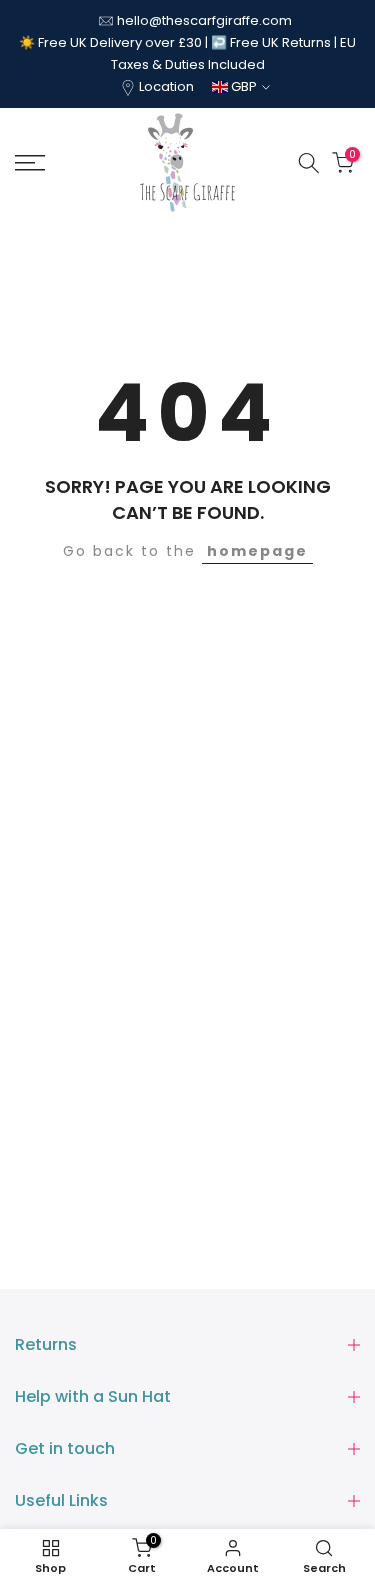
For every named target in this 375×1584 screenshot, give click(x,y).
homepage (257, 551)
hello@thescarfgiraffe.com (204, 20)
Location (166, 86)
